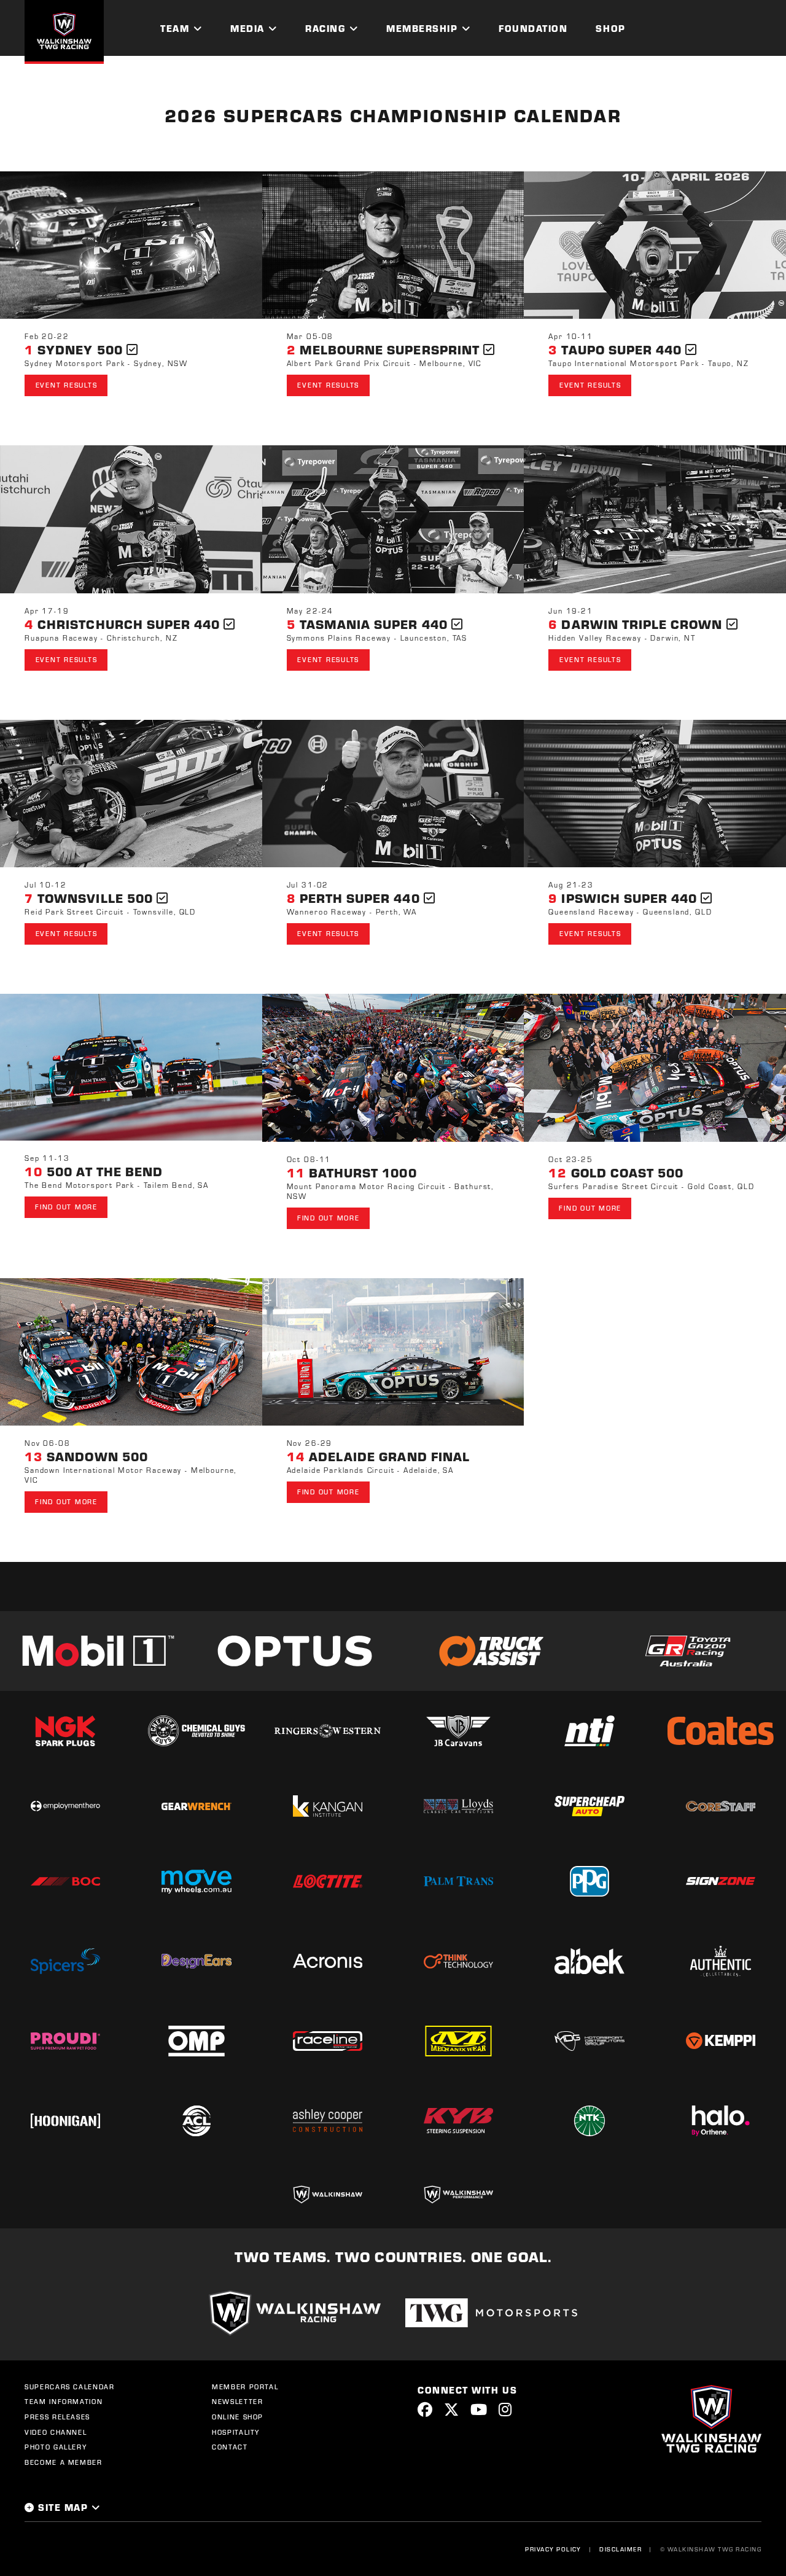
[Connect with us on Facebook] (425, 2409)
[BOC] (65, 1882)
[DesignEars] (196, 1961)
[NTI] (589, 1731)
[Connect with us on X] (451, 2409)
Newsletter (238, 2402)
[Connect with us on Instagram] (505, 2409)
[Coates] (721, 1731)
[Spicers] (65, 1961)
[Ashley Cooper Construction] (328, 2121)
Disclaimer (621, 2549)
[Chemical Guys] (196, 1731)
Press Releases (57, 2417)
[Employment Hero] (65, 1806)
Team (175, 28)
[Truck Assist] (491, 1651)
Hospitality (236, 2432)
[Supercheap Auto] (589, 1806)
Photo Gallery (56, 2447)
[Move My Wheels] (196, 1881)
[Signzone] (721, 1881)
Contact (230, 2447)
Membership (422, 28)
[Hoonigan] (65, 2121)
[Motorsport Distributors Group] (589, 2041)
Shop (610, 28)
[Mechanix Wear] (458, 2041)
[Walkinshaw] (328, 2195)
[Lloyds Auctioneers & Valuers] (458, 1806)
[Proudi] (65, 2041)
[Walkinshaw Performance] (458, 2195)
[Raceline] (328, 2041)
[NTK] (589, 2121)
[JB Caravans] (458, 1731)
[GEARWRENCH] (196, 1806)
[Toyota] (688, 1651)
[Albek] (589, 1961)
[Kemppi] (721, 2041)
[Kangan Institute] (328, 1806)
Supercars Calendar (70, 2387)
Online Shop (238, 2417)
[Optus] (295, 1651)
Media (247, 28)
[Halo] (721, 2121)
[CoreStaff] (721, 1806)
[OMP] (196, 2041)
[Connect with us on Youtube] (479, 2409)
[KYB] (458, 2121)
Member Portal (245, 2387)
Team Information (64, 2402)
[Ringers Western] (328, 1731)
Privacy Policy (553, 2549)
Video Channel (56, 2432)
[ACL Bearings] (196, 2121)
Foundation (533, 28)
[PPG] (589, 1881)
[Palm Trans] (458, 1881)
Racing (325, 28)
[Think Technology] (458, 1961)
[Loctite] (328, 1881)
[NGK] (65, 1731)
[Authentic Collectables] (721, 1961)
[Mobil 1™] (98, 1651)
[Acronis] (328, 1961)
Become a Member (64, 2462)
